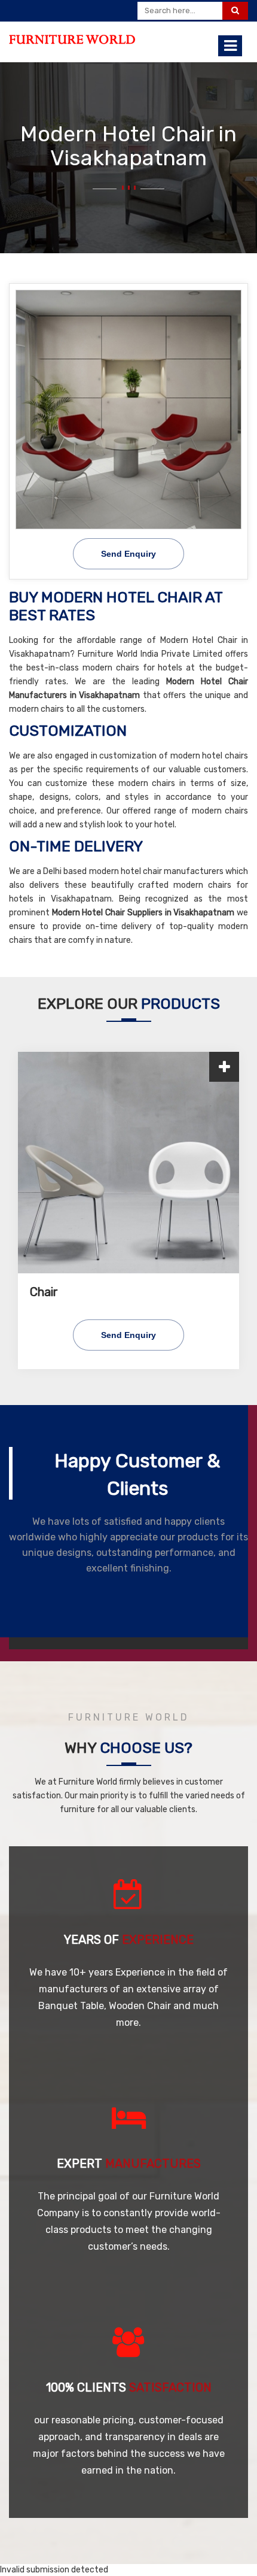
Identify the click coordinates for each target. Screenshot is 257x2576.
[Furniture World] (72, 40)
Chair (44, 1292)
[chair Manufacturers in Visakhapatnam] (128, 1163)
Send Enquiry (128, 1335)
